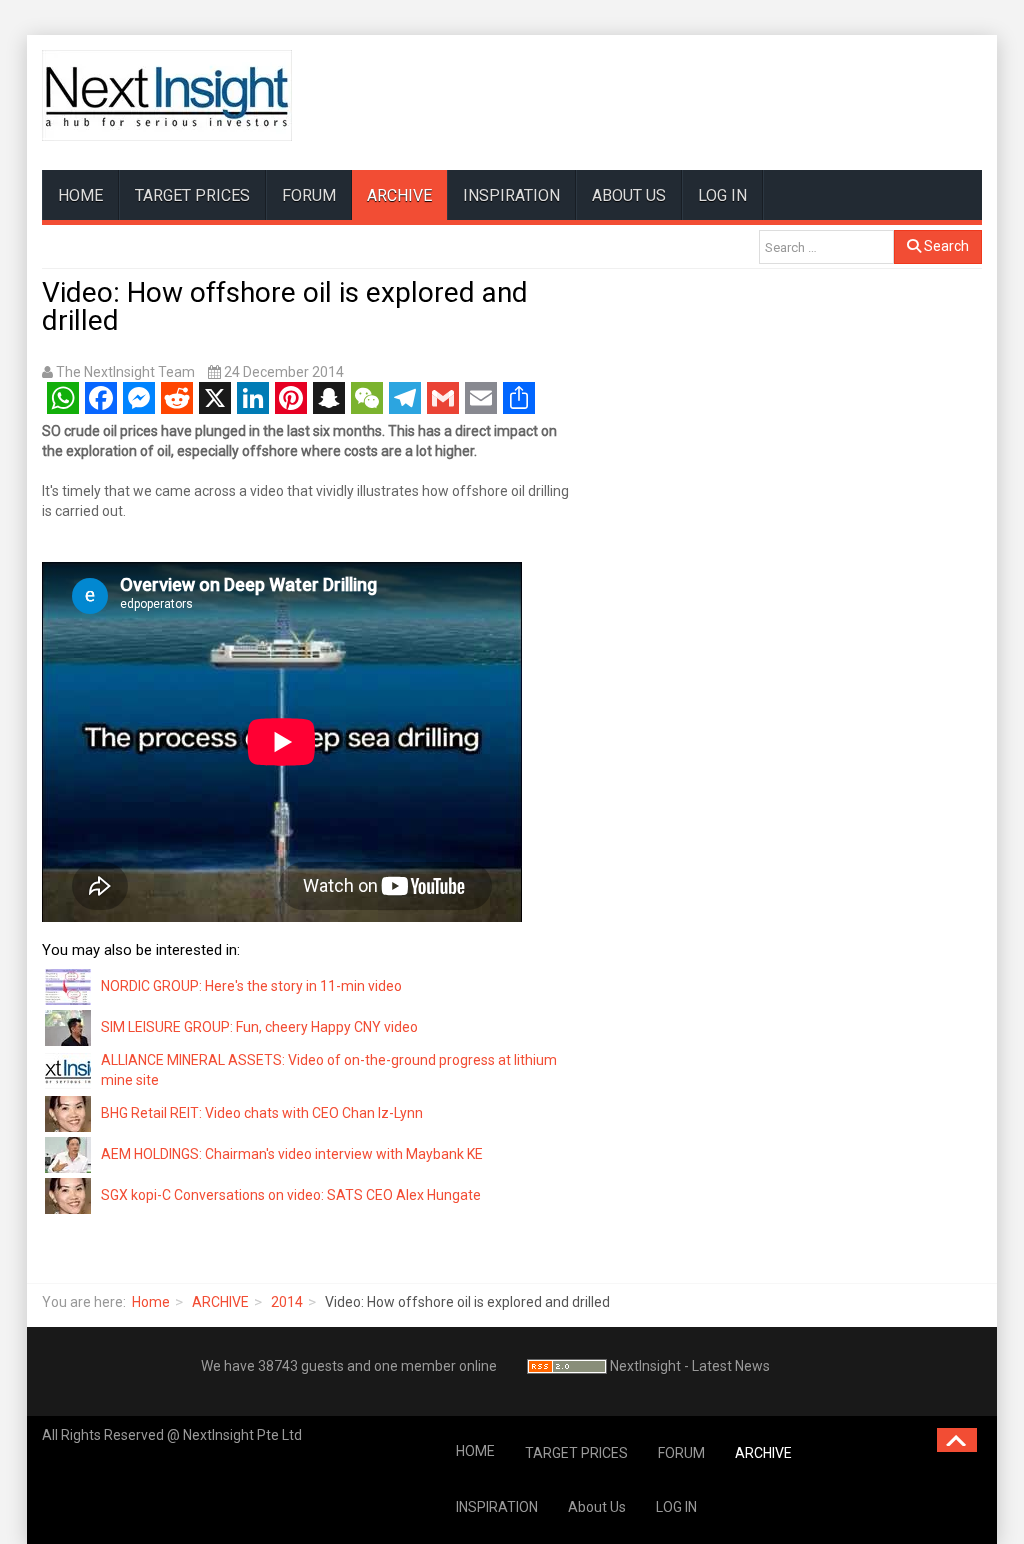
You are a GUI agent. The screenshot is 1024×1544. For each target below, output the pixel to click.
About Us (629, 195)
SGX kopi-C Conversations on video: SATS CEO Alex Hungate (291, 1195)
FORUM (309, 195)
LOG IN (722, 195)
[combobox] (826, 247)
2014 (287, 1302)
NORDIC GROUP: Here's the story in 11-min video (251, 986)
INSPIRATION (511, 195)
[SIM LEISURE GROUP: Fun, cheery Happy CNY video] (69, 1027)
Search (945, 246)
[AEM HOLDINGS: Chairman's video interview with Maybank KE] (69, 1153)
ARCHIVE (399, 195)
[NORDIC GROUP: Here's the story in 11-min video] (69, 986)
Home (151, 1302)
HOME (80, 195)
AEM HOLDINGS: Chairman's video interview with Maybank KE (292, 1154)
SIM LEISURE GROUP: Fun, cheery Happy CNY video (259, 1027)
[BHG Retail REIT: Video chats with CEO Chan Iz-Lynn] (69, 1112)
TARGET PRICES (192, 195)
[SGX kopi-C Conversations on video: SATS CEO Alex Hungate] (69, 1194)
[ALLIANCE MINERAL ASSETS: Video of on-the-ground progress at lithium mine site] (69, 1069)
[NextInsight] (167, 95)
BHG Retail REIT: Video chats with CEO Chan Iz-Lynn (262, 1113)
